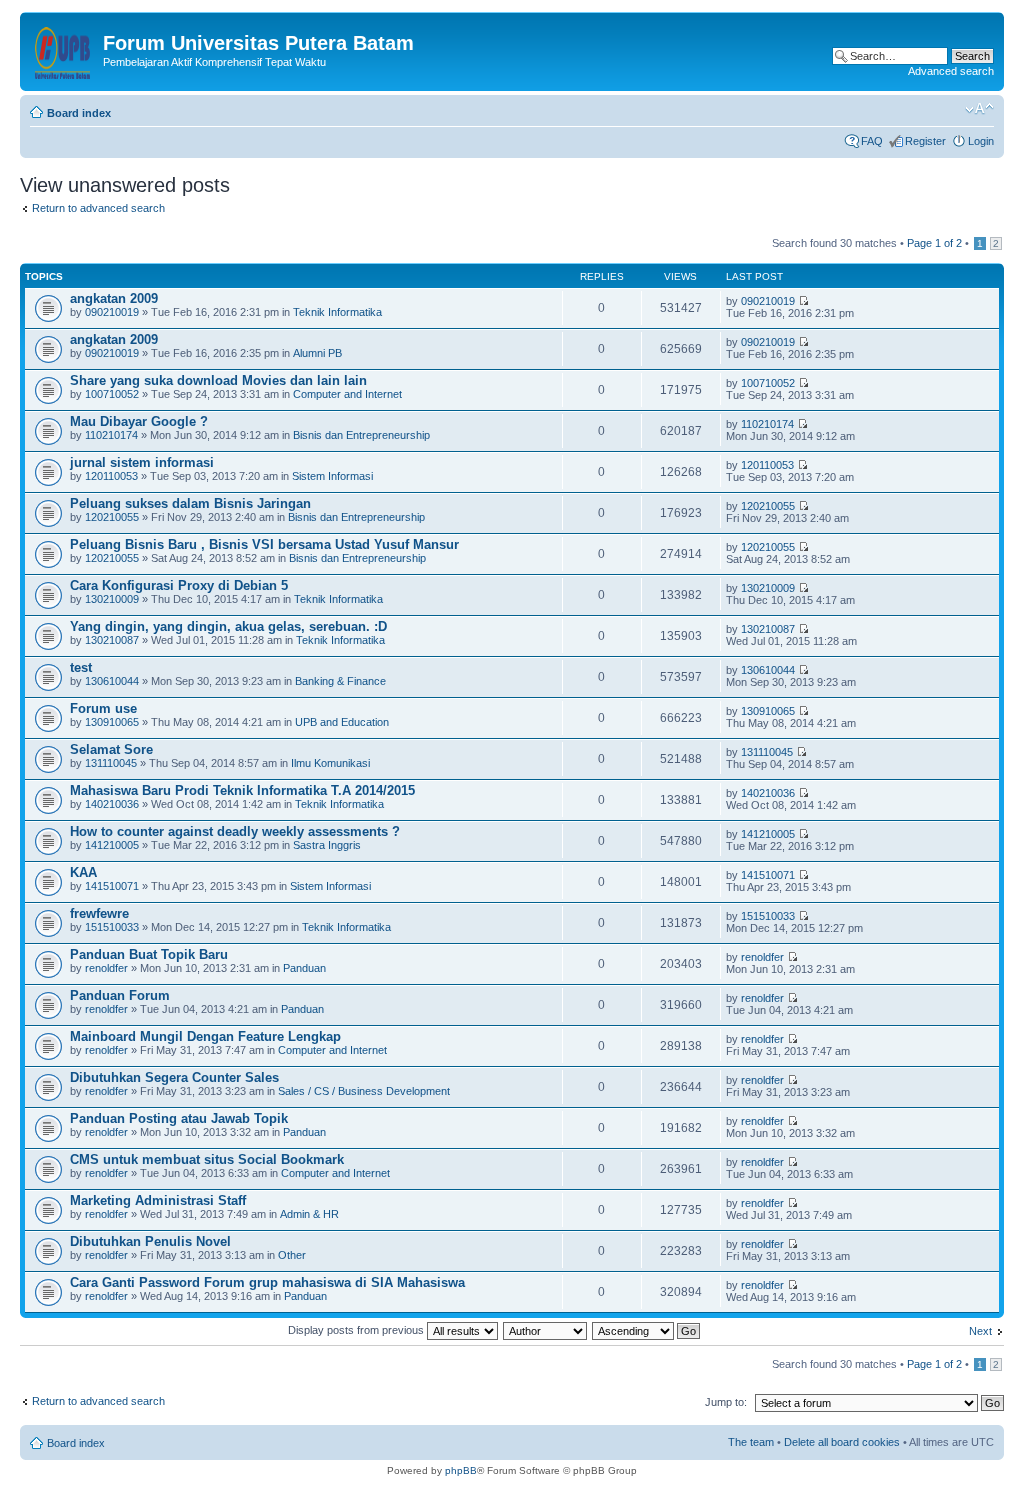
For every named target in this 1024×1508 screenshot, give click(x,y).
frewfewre (99, 913)
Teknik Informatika (337, 312)
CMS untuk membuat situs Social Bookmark (207, 1159)
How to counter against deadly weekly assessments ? (235, 831)
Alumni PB (317, 353)
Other (292, 1255)
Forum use (103, 708)
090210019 (112, 312)
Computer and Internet (347, 394)
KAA (83, 872)
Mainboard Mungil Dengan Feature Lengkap (205, 1036)
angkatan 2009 (114, 298)
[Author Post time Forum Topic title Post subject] (546, 1330)
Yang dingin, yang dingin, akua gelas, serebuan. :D (228, 626)
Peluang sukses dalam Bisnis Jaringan (190, 503)
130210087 (112, 640)
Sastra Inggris (327, 845)
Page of (934, 243)
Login (981, 141)
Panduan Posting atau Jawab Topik (179, 1118)
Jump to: (726, 1402)
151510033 (112, 927)
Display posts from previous (357, 1330)
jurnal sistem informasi (142, 462)
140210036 (112, 804)
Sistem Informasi (332, 476)
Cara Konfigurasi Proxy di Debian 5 (179, 585)
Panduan (304, 968)
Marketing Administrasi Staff (158, 1200)
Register (925, 141)
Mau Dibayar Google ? (139, 421)
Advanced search (951, 71)
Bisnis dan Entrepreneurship (361, 435)
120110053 (111, 476)
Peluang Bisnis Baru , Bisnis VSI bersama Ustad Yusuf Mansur (264, 544)
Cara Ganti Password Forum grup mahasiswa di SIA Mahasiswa (267, 1282)
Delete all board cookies (842, 1442)
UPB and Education (342, 722)
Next (980, 1331)
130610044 (112, 681)
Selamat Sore (111, 749)
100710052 (112, 394)
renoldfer (106, 968)
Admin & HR (309, 1214)
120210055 (112, 517)
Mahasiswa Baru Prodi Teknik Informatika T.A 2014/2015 (242, 790)
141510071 (112, 886)
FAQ (872, 141)
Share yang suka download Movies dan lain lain (218, 380)
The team (751, 1442)
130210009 (112, 599)
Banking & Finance (340, 681)
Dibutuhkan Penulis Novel (150, 1241)
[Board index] (64, 49)
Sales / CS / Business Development (364, 1091)
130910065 (112, 722)
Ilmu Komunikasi (330, 763)
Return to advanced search (98, 208)
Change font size (979, 109)
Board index (79, 113)
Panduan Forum (120, 995)
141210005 (112, 845)
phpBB (461, 1470)
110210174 (111, 435)
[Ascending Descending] (647, 1330)
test (81, 667)
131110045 (111, 763)
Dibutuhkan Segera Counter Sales (174, 1077)
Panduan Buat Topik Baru (149, 954)
